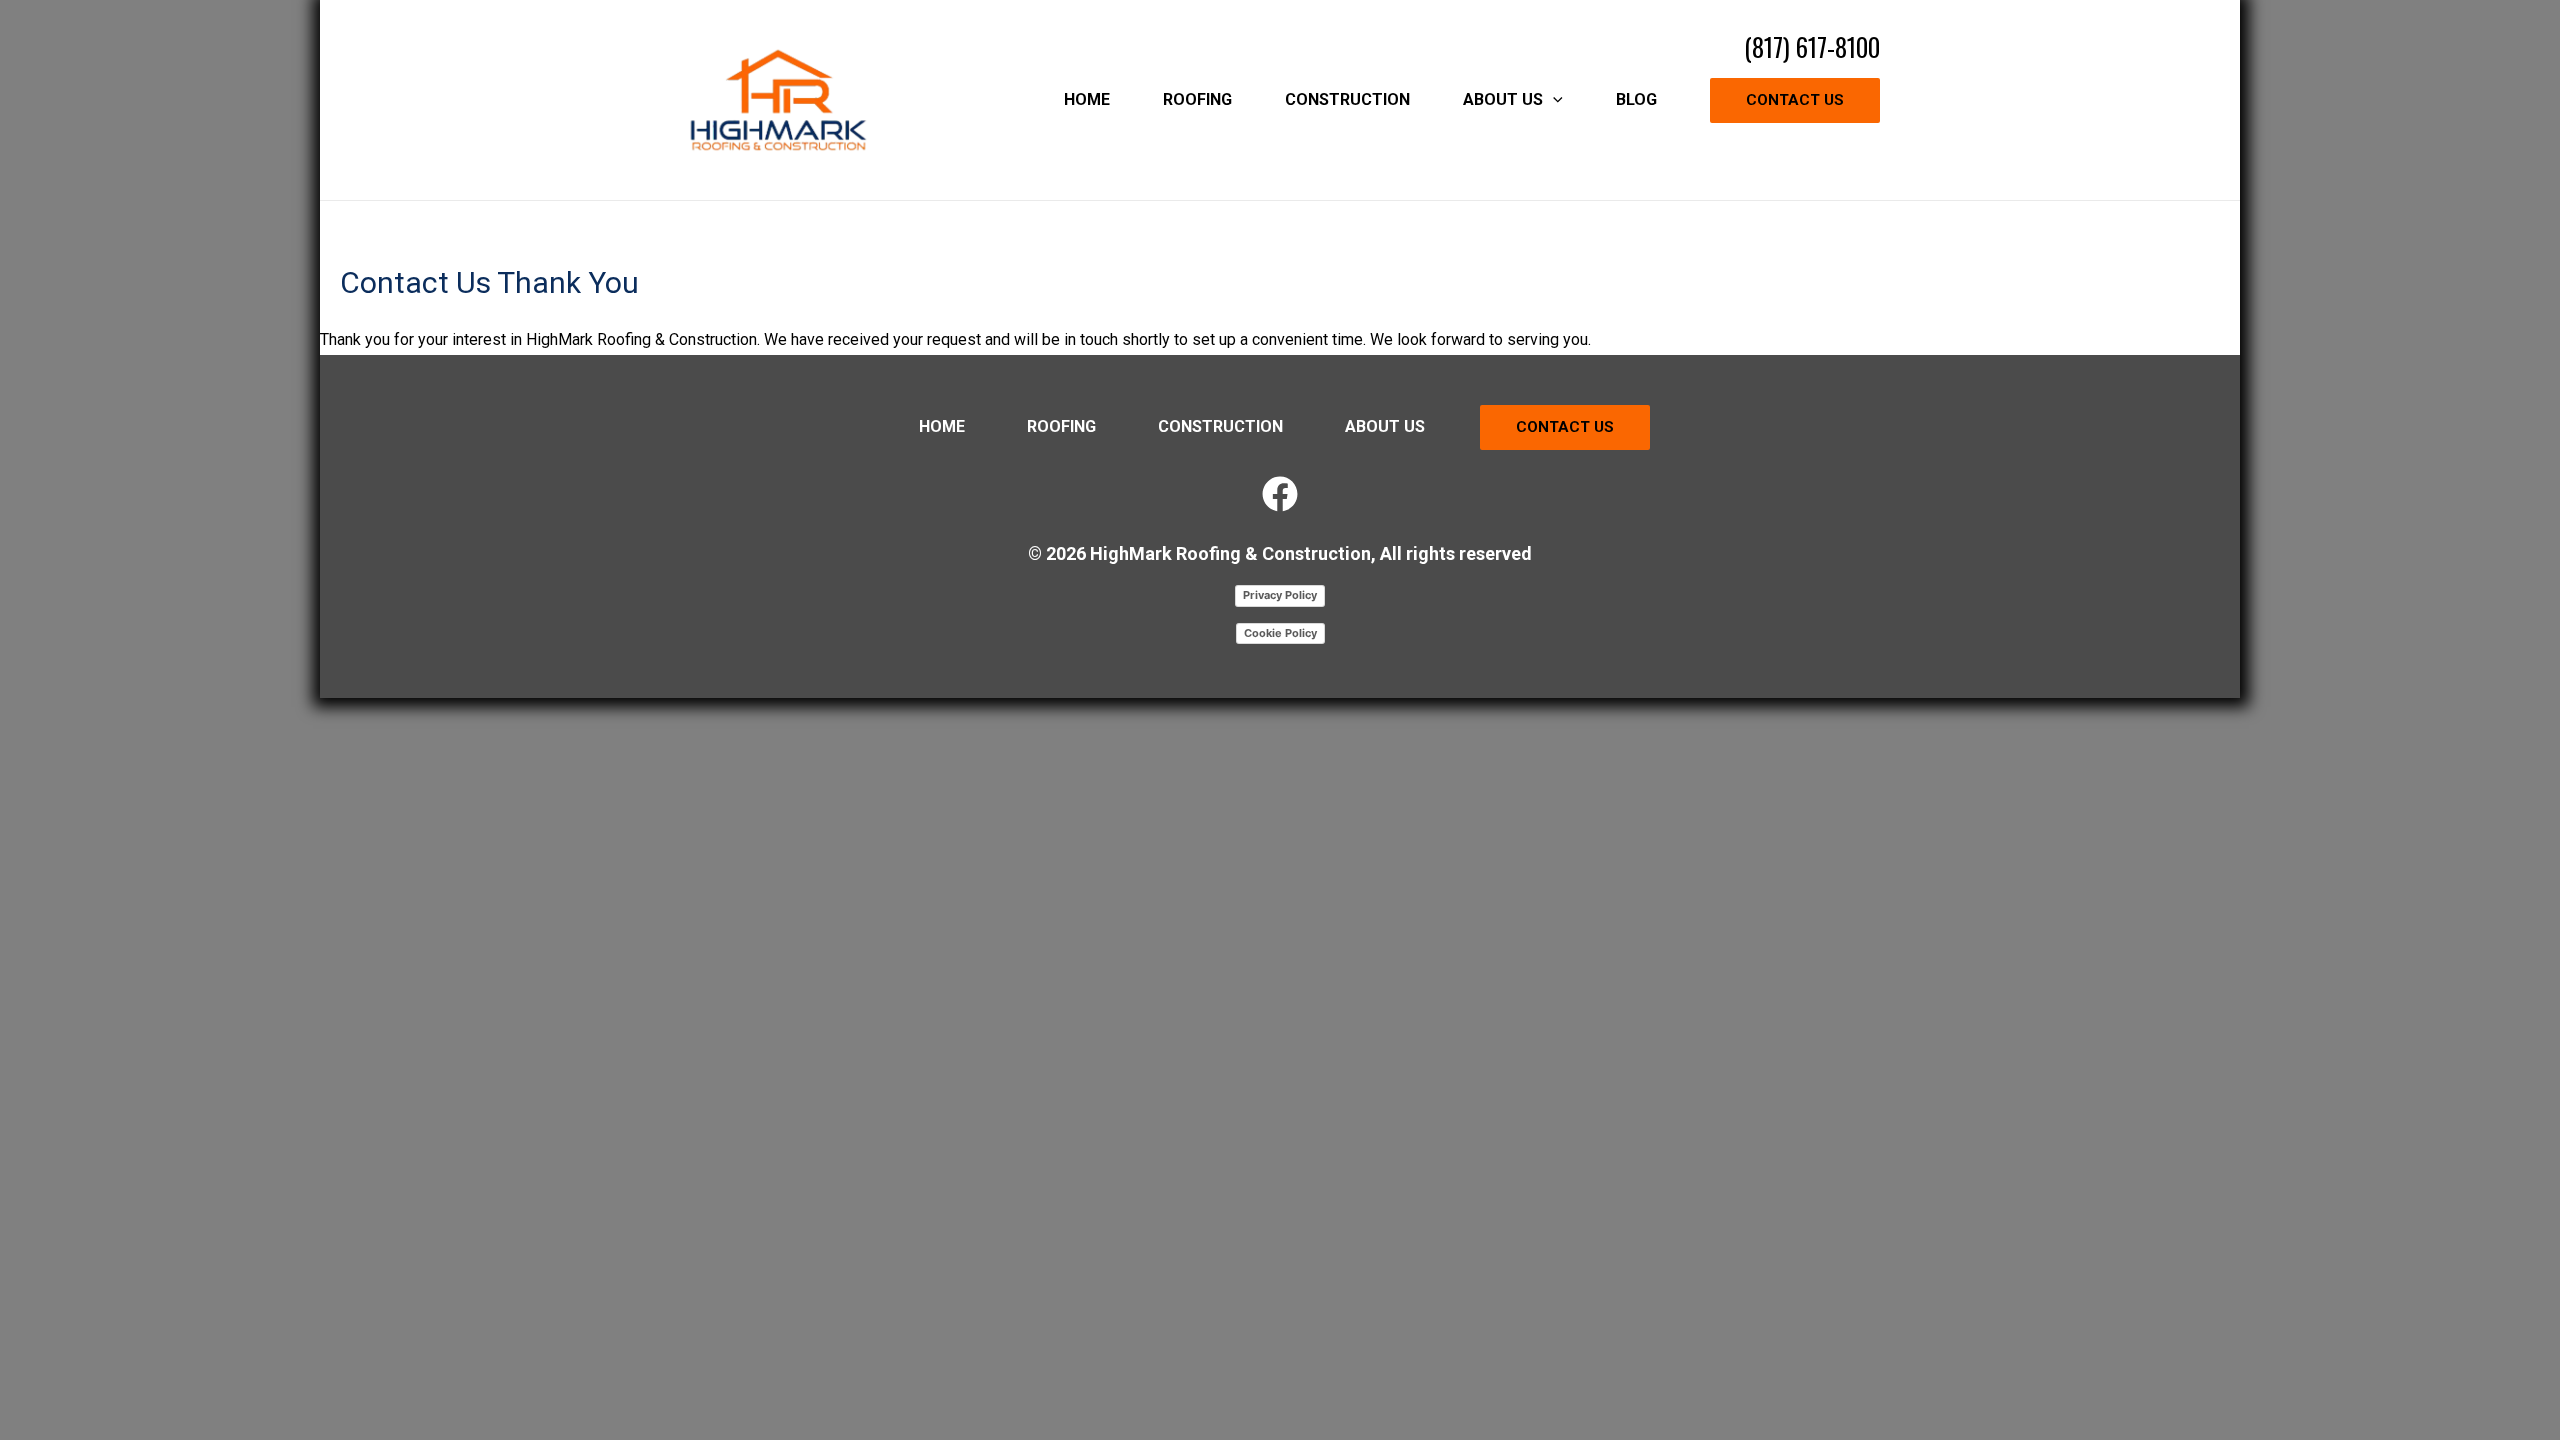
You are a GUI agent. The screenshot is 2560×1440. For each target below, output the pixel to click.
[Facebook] (1280, 494)
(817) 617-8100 (1812, 46)
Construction (1220, 426)
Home (942, 426)
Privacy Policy (1280, 595)
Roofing (1061, 426)
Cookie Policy (1280, 633)
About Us (1385, 426)
